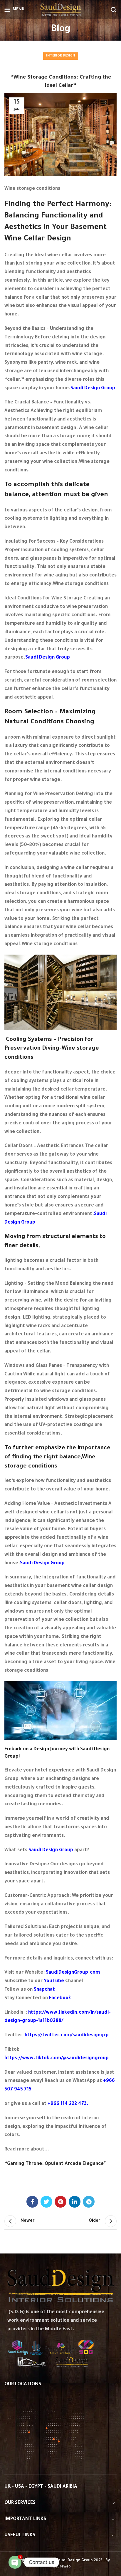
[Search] (114, 10)
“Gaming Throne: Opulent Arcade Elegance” (56, 2164)
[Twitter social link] (46, 2202)
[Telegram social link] (89, 2202)
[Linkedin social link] (75, 2202)
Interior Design (61, 56)
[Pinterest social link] (60, 2202)
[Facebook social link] (32, 2202)
